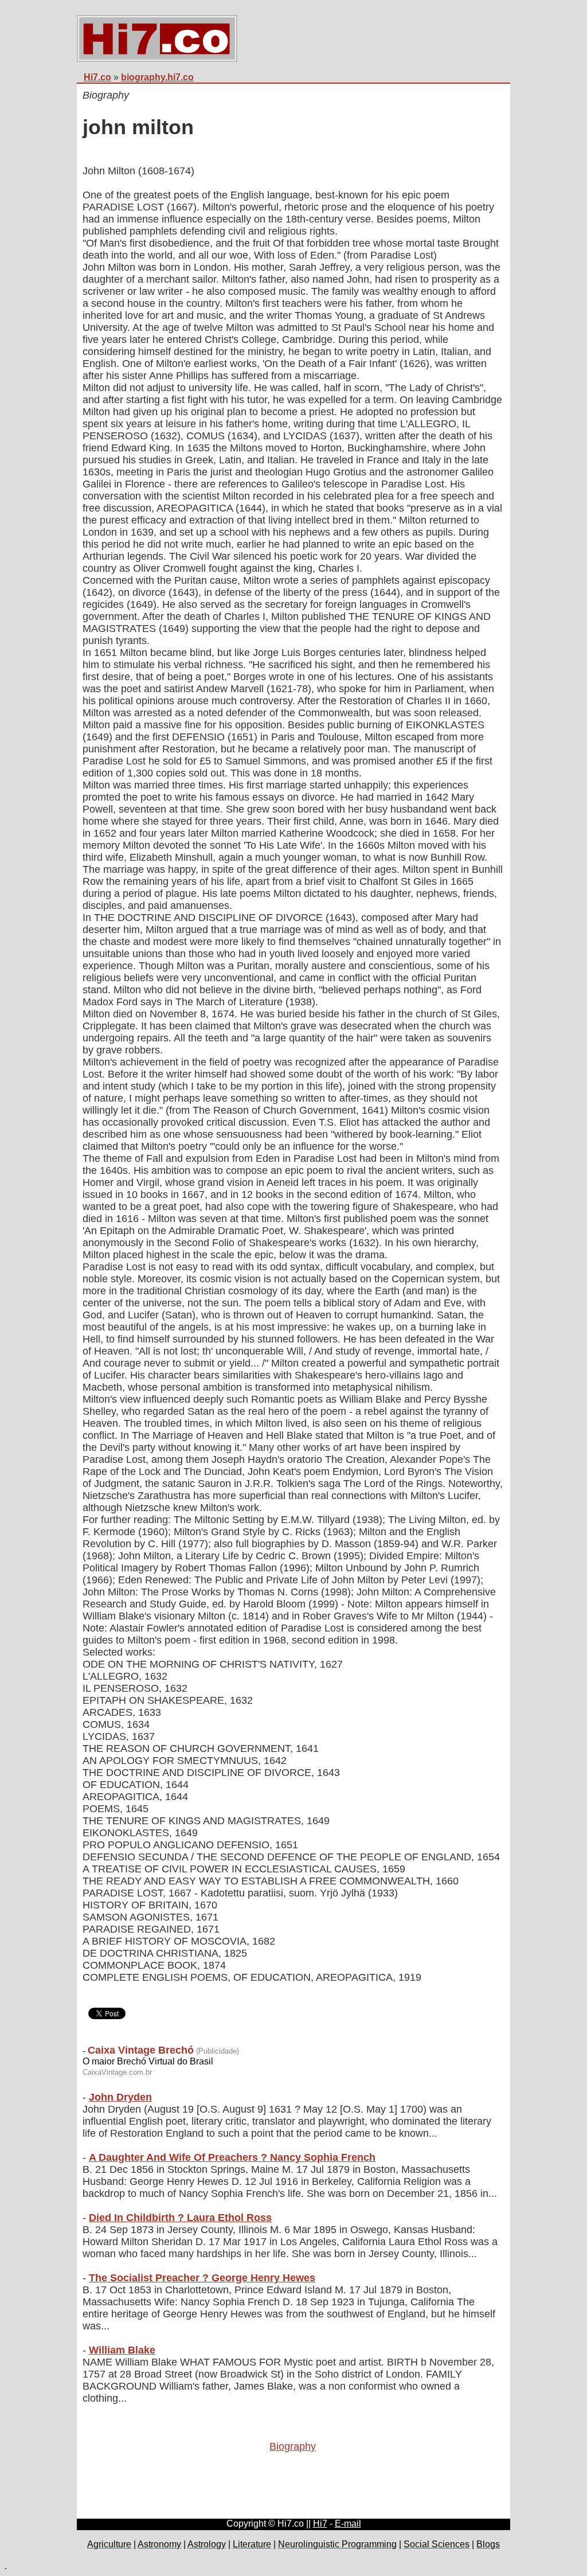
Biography (293, 2446)
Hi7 (320, 2524)
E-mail (348, 2524)
